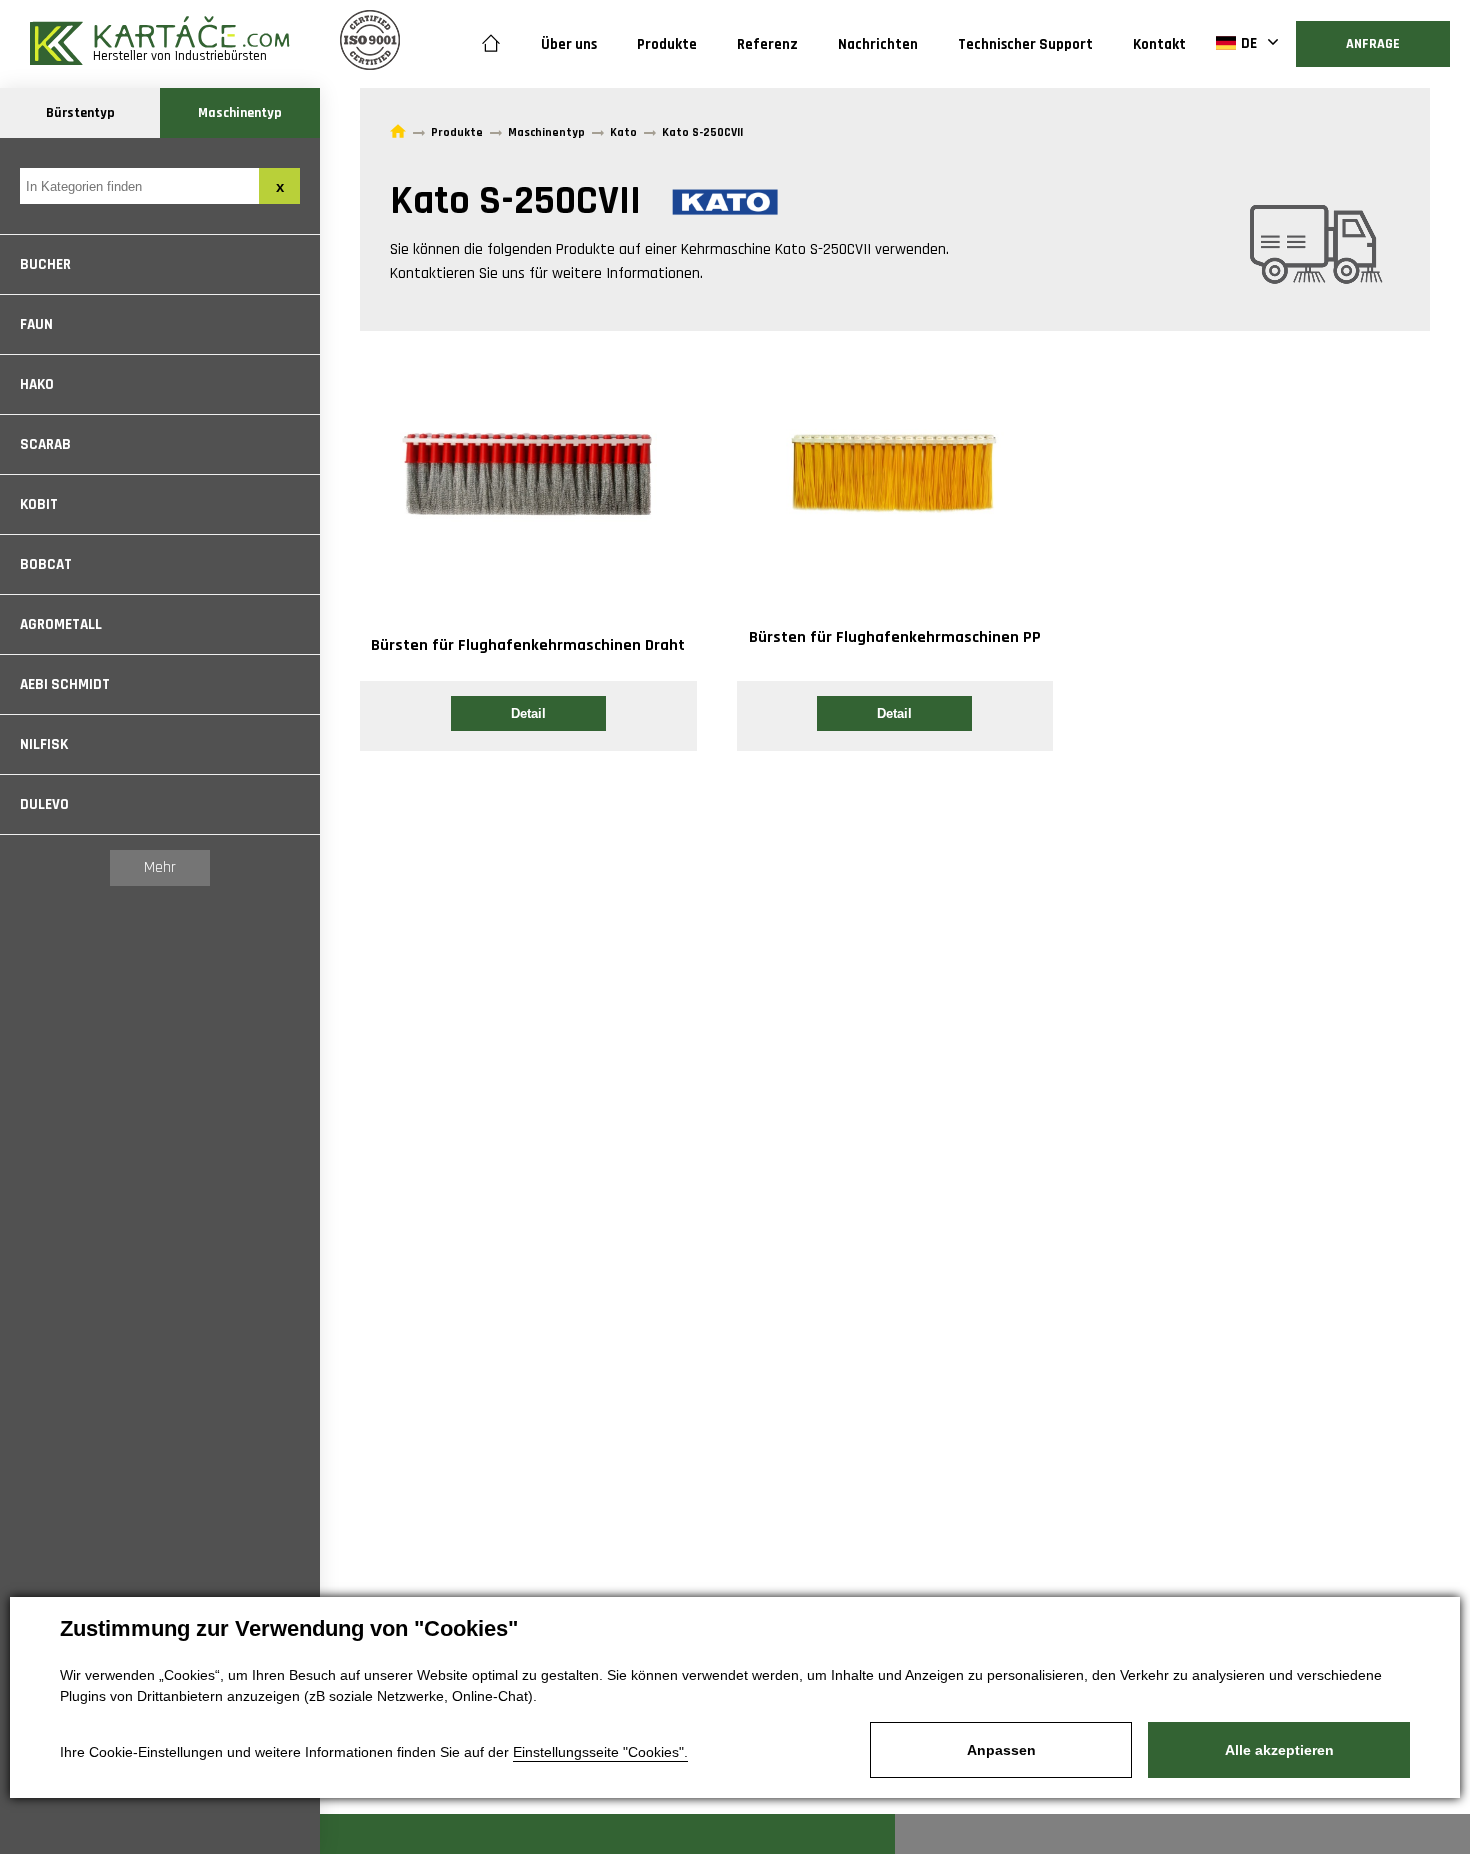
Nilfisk (44, 744)
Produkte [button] (667, 44)
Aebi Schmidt (65, 684)
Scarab (45, 444)
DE (1249, 43)
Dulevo (44, 804)
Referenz (767, 44)
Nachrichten (878, 44)
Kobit (39, 504)
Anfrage (1373, 44)
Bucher (45, 264)
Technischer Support (1025, 44)
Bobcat (46, 564)
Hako (37, 384)
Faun (36, 324)
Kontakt (1159, 44)
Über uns (569, 44)
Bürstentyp (80, 113)
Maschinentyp (240, 113)
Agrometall (61, 624)
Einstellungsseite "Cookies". (600, 1752)
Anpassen (1001, 1750)
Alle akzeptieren (1279, 1750)
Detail (528, 713)
